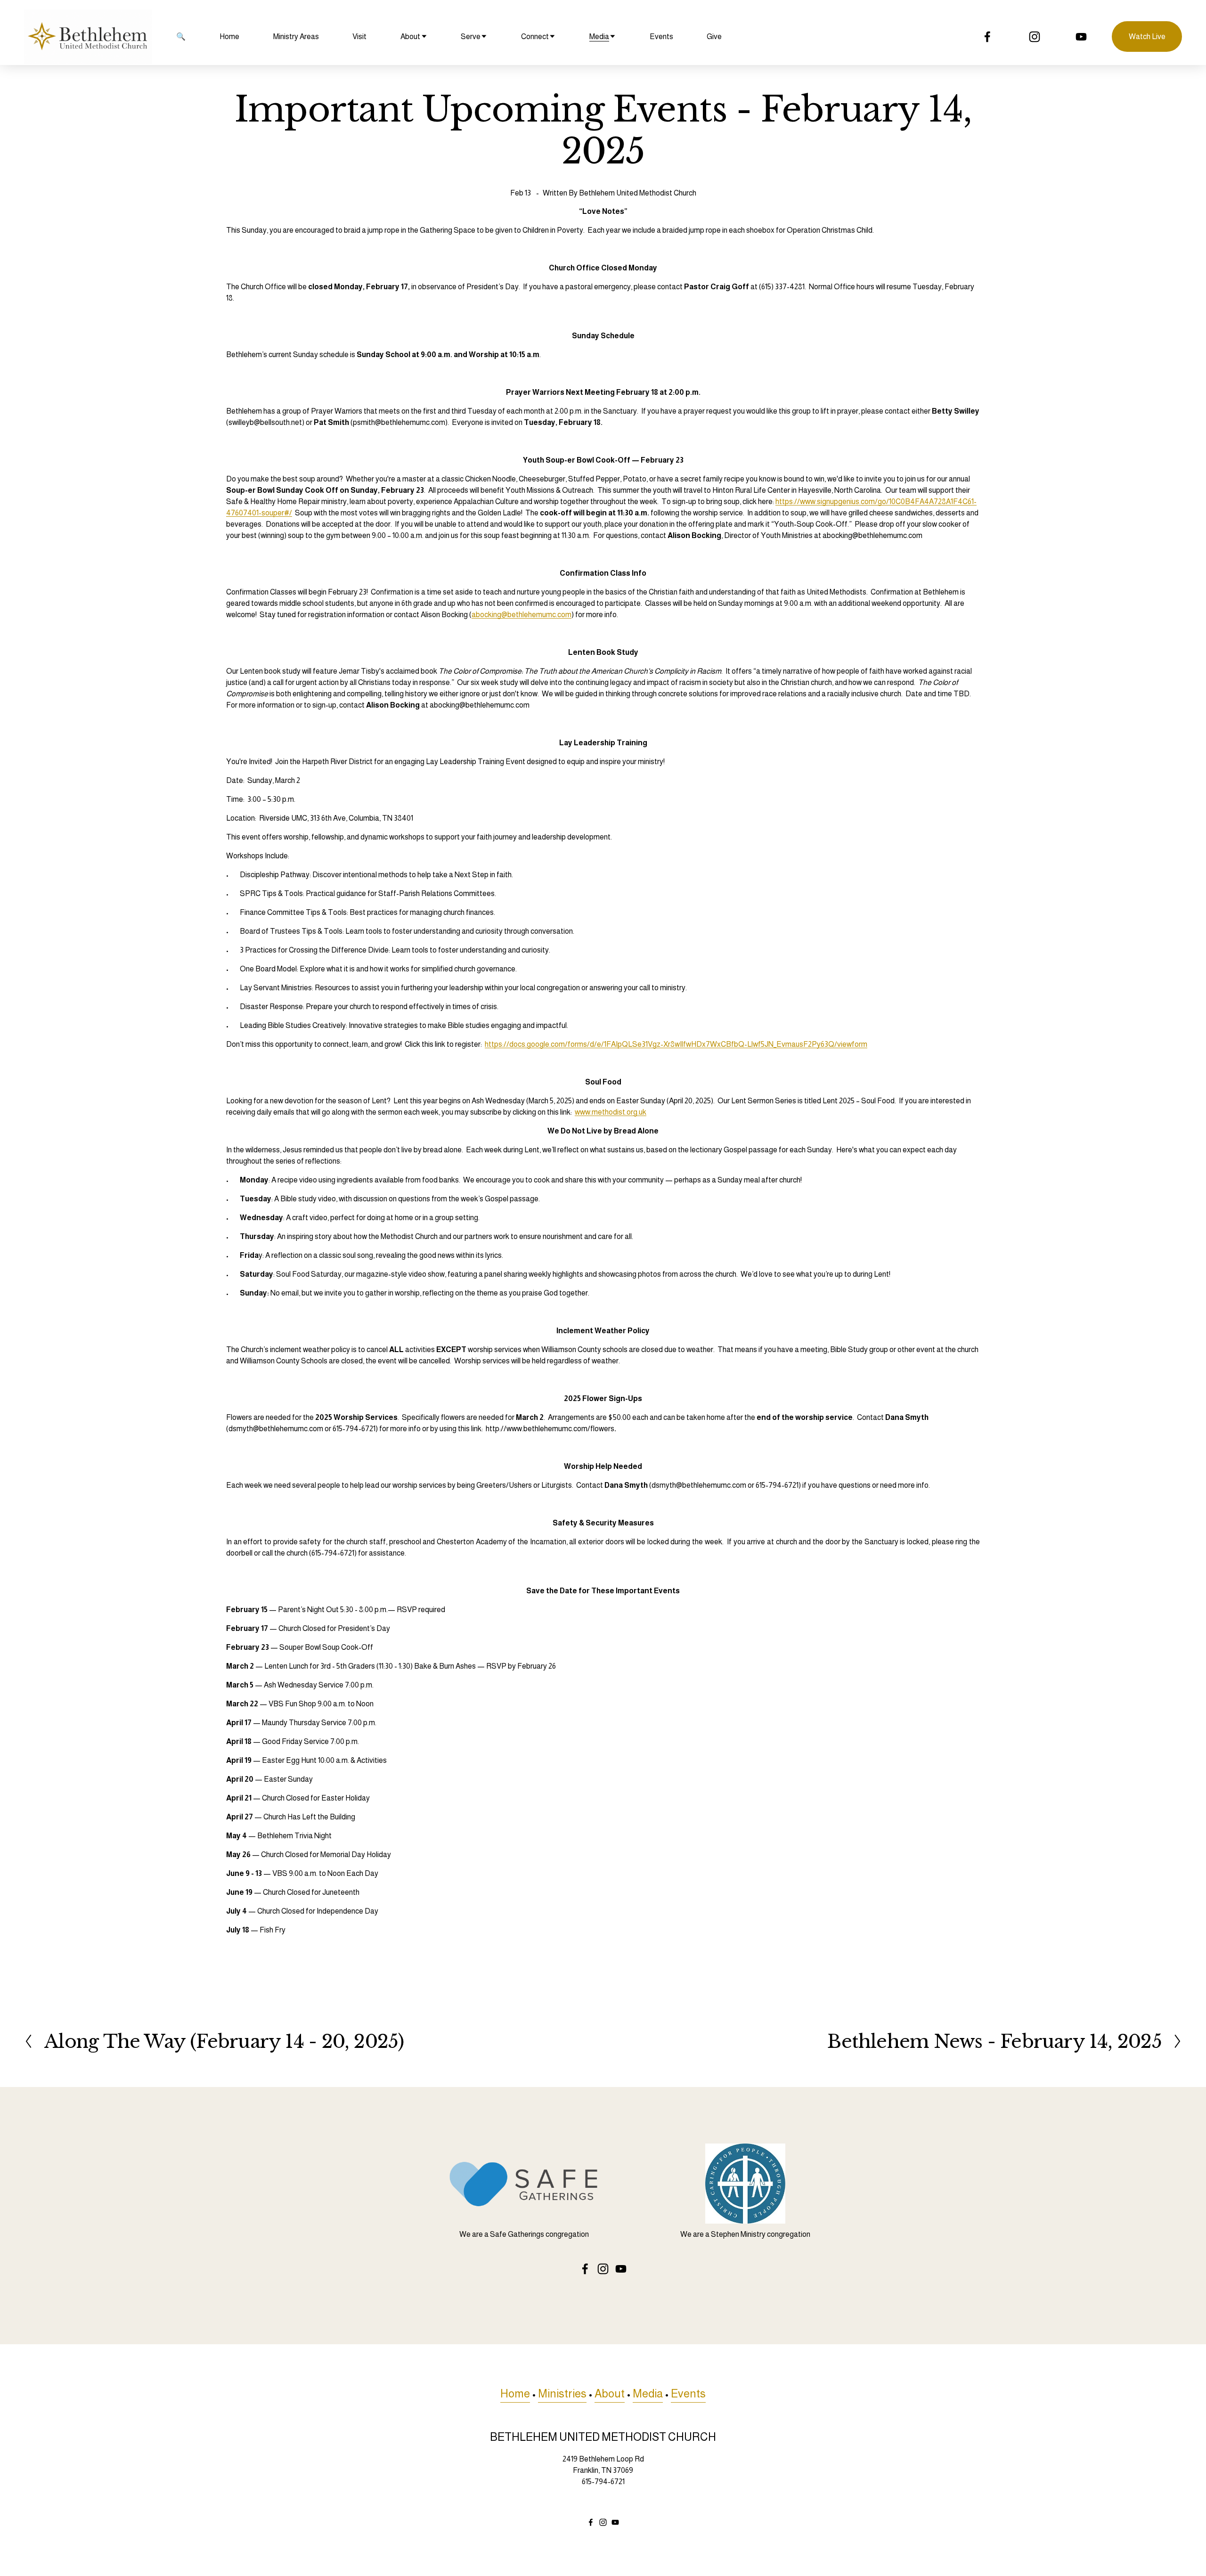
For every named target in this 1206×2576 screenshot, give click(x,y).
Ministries (562, 2394)
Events (661, 37)
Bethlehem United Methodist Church (638, 193)
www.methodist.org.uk (611, 1112)
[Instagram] (1035, 37)
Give (714, 37)
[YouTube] (1081, 37)
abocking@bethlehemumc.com (522, 615)
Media (648, 2394)
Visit (359, 37)
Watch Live (1147, 37)
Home (229, 37)
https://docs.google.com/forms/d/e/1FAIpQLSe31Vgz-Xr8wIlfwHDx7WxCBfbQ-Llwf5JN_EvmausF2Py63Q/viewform (676, 1044)
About (610, 2394)
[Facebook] (987, 37)
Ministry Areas (296, 37)
